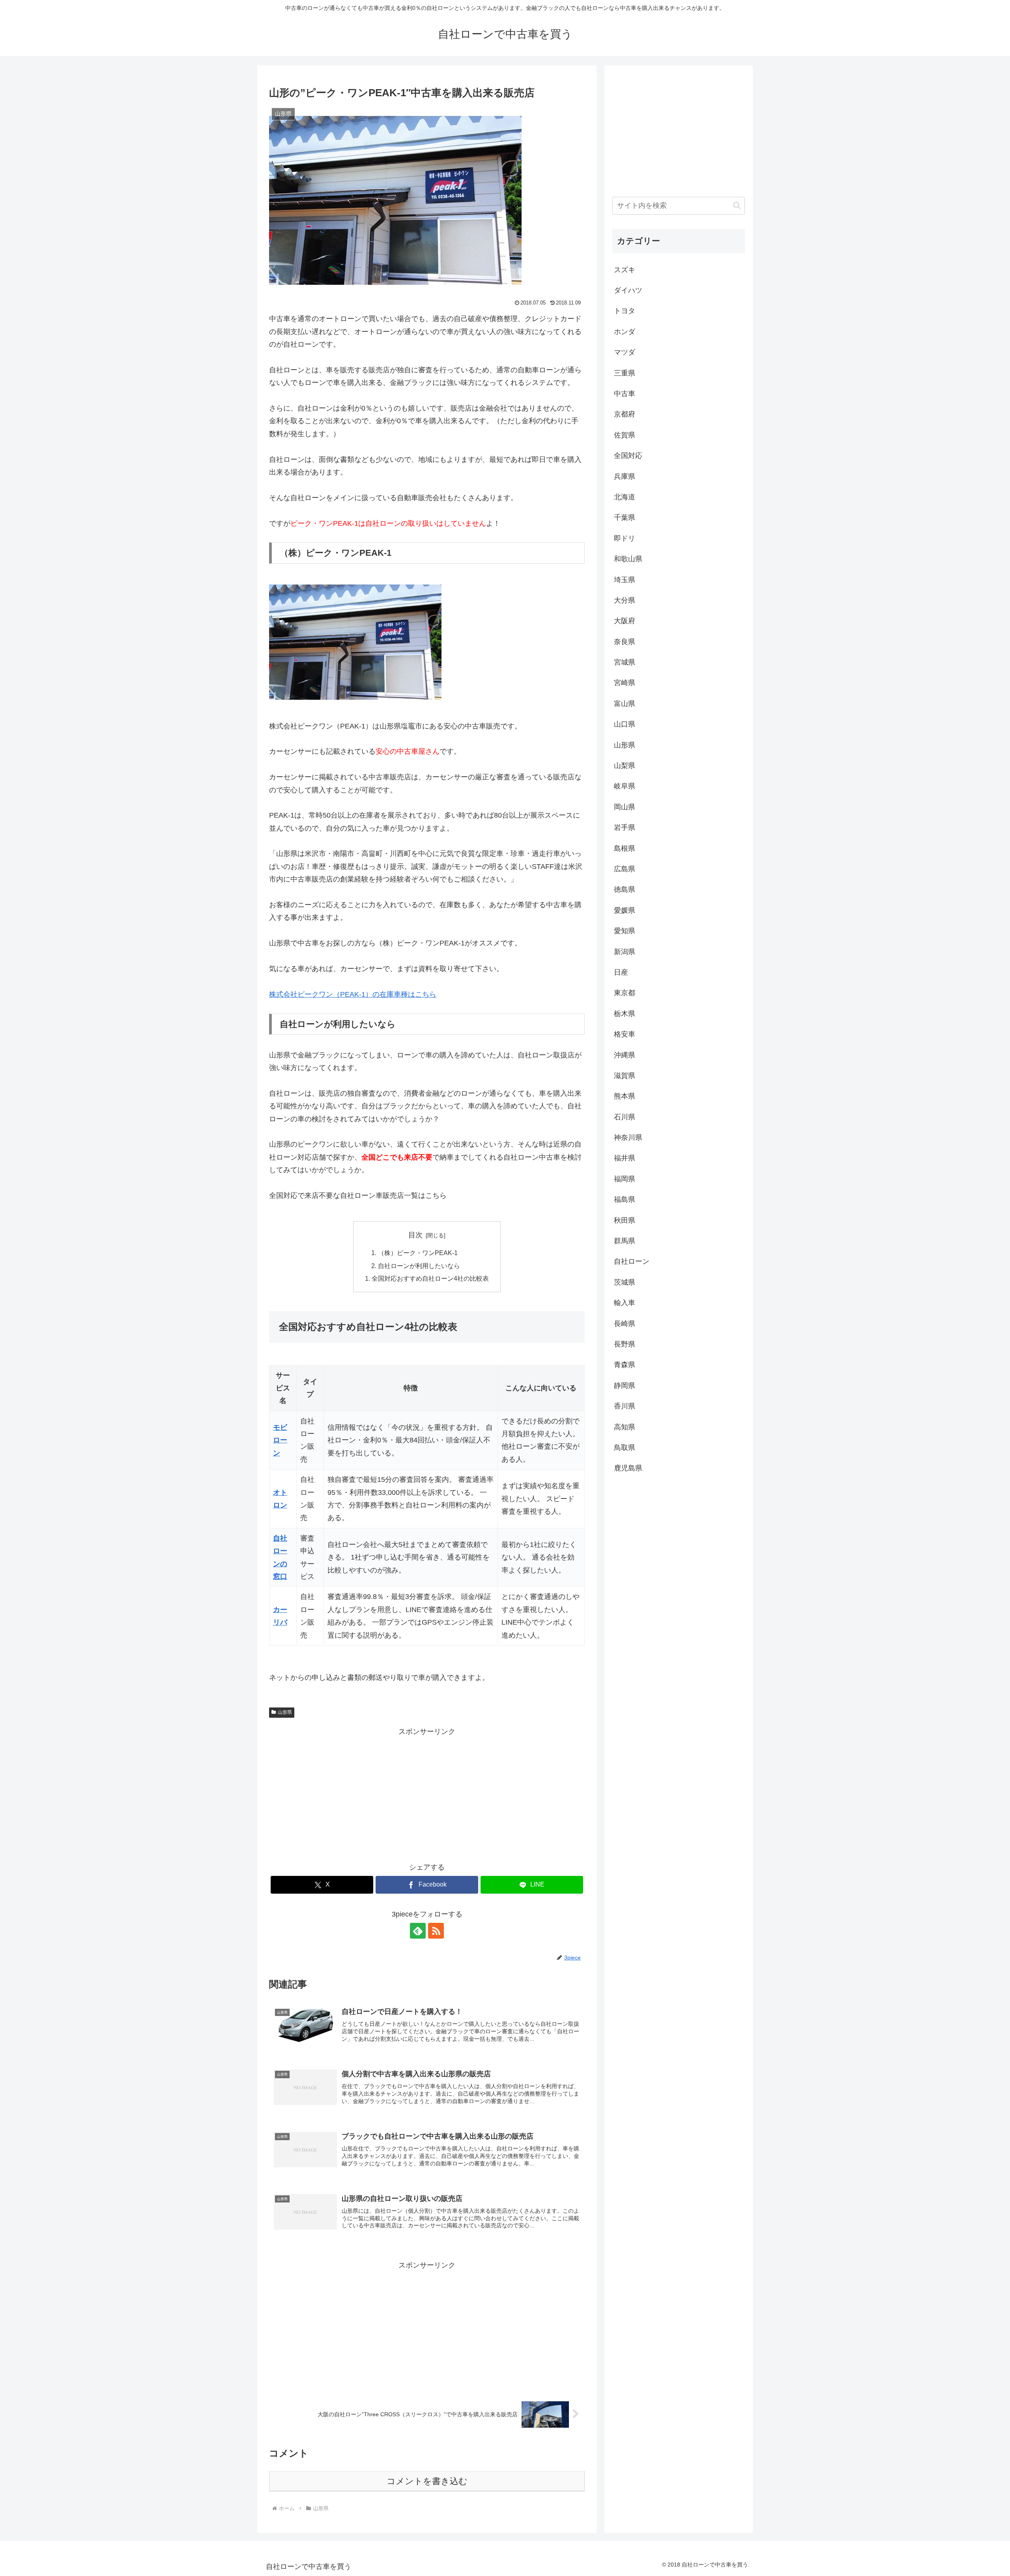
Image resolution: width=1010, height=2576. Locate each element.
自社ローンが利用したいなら (419, 1266)
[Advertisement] (427, 1793)
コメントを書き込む (427, 2481)
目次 (415, 1235)
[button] (737, 205)
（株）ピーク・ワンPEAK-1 (418, 1253)
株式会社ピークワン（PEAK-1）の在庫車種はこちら (353, 994)
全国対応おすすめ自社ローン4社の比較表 (430, 1278)
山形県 (285, 1712)
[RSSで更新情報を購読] (436, 1931)
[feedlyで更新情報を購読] (418, 1931)
